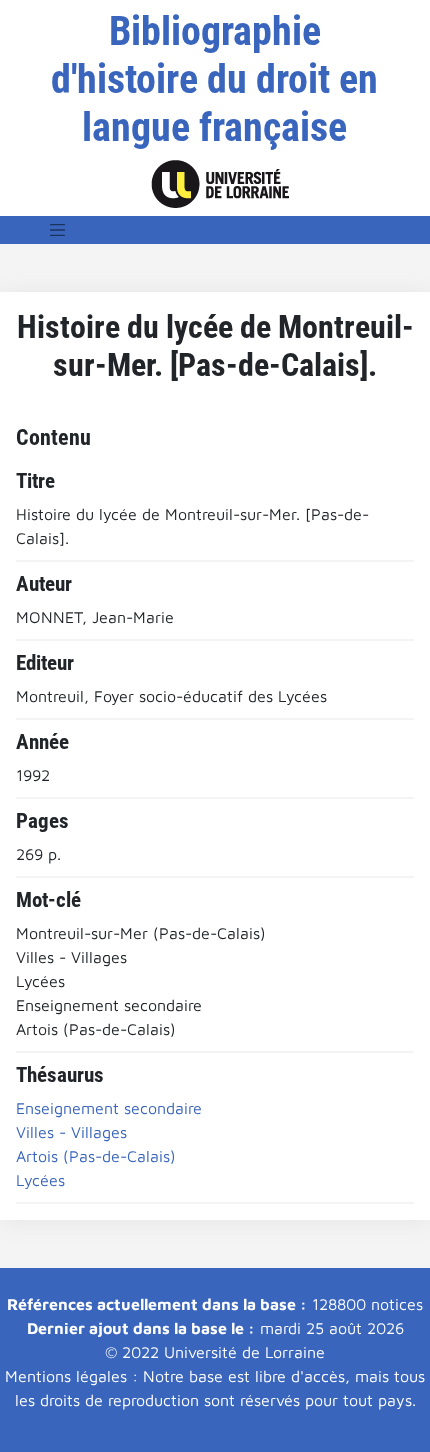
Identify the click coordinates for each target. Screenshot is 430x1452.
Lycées (40, 1180)
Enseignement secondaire (109, 1108)
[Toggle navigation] (58, 230)
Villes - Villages (71, 1132)
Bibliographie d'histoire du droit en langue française (214, 79)
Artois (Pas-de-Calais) (96, 1156)
